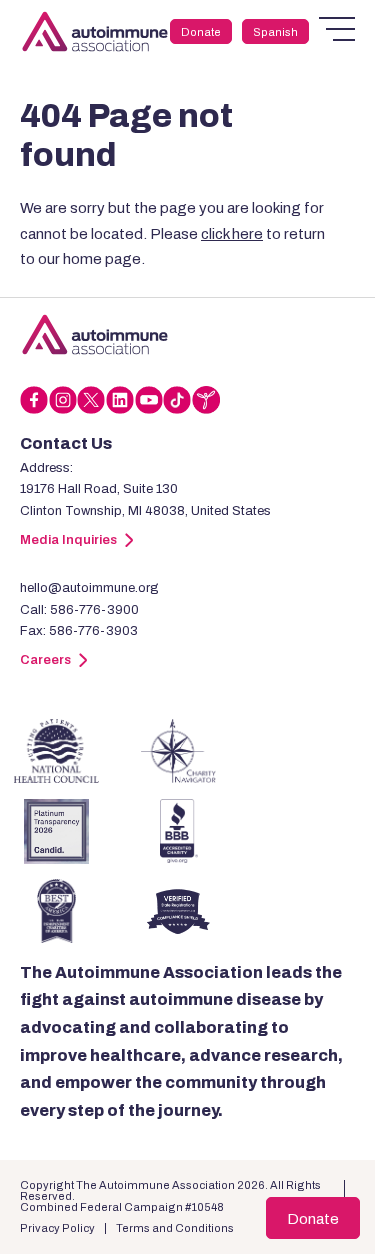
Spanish (275, 32)
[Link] (95, 334)
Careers (45, 660)
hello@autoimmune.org (89, 588)
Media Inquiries (68, 540)
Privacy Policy (57, 1228)
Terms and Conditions (175, 1228)
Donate (201, 32)
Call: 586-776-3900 (79, 610)
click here (232, 234)
